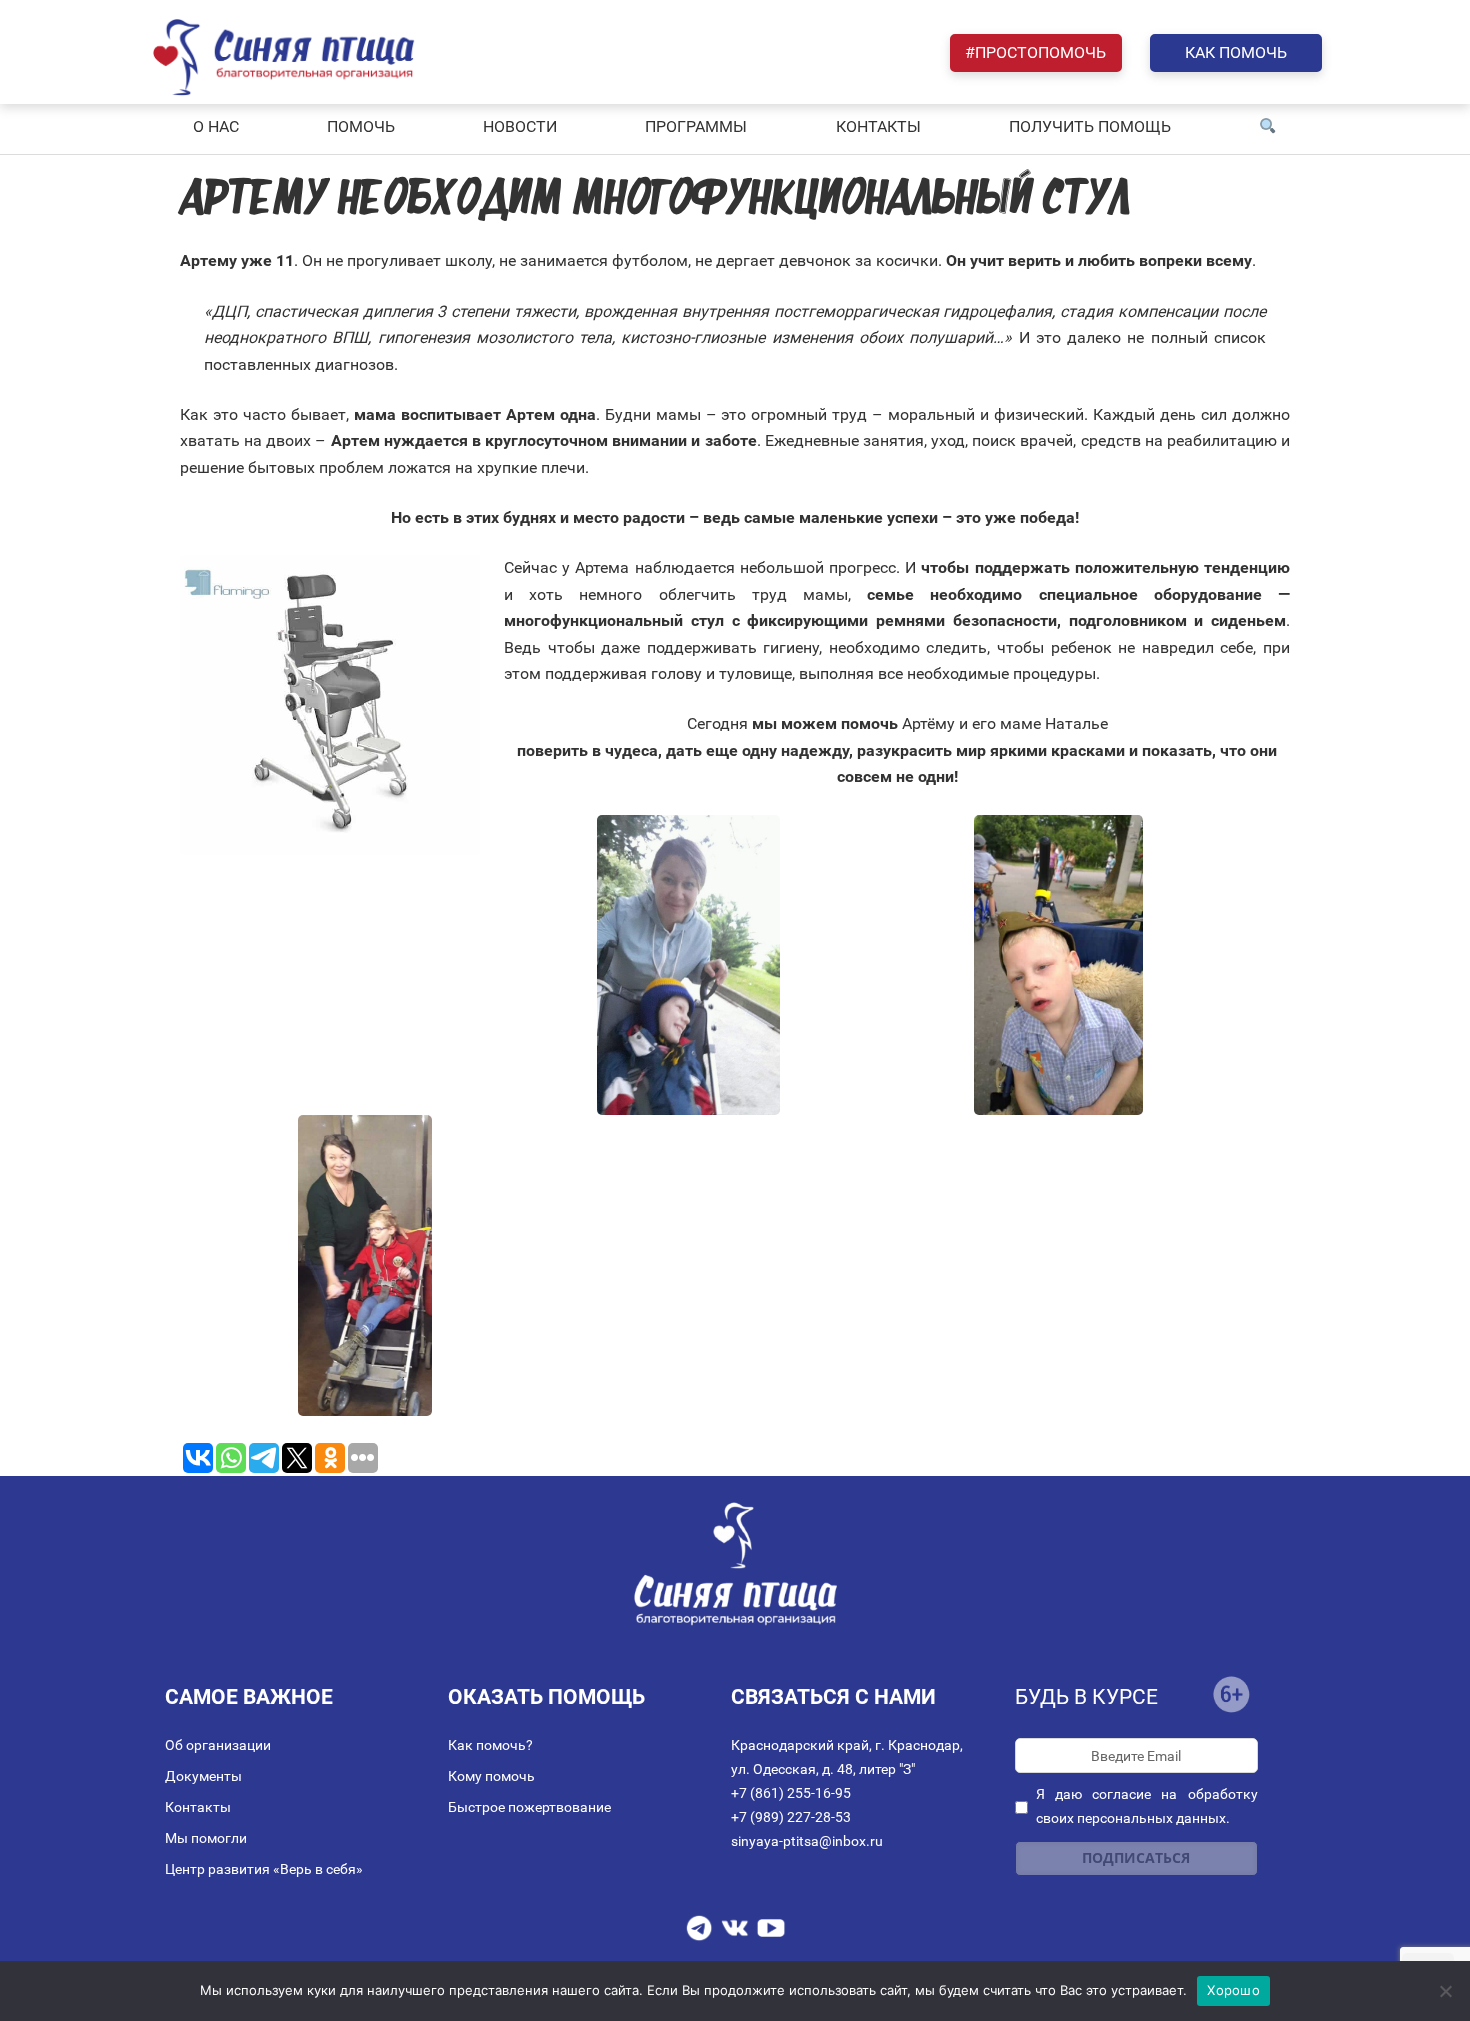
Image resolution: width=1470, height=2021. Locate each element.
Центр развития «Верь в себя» (264, 1869)
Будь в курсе (1086, 1697)
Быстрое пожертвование (529, 1807)
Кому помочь (491, 1776)
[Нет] (1445, 1991)
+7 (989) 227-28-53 (791, 1817)
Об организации (218, 1745)
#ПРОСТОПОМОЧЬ (1035, 52)
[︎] (1268, 127)
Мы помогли (206, 1838)
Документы (203, 1776)
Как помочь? (490, 1745)
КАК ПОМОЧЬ (1236, 52)
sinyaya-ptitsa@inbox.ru (807, 1841)
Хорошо (1233, 1990)
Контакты (198, 1807)
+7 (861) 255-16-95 (791, 1793)
